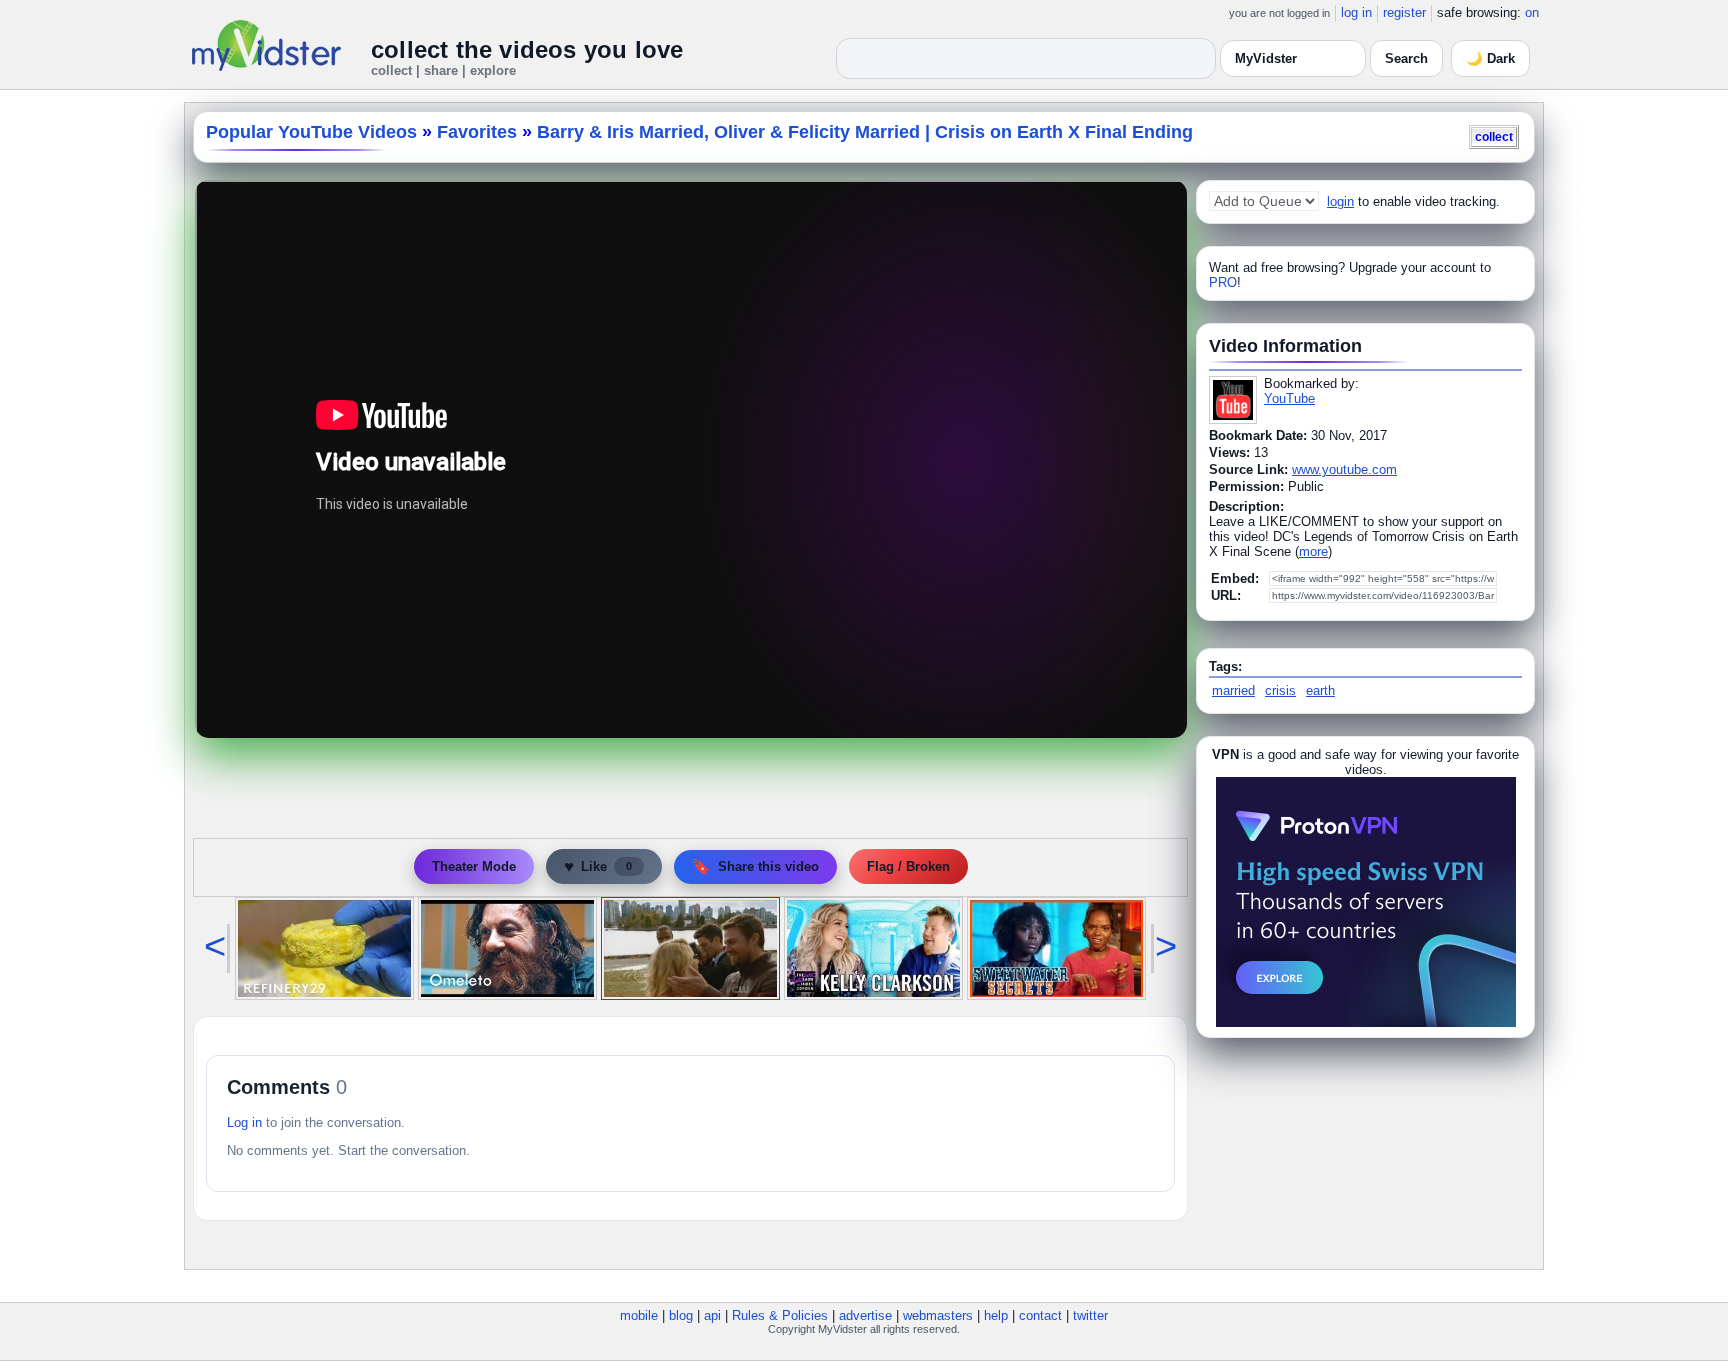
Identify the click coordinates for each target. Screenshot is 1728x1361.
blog (681, 1315)
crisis (1280, 690)
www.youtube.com (1344, 469)
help (996, 1315)
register (1404, 12)
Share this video (755, 866)
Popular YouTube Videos (311, 132)
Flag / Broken (908, 866)
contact (1040, 1315)
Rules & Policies (780, 1315)
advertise (865, 1315)
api (712, 1315)
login (1340, 201)
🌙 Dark (1490, 58)
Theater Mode (474, 866)
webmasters (938, 1315)
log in (1356, 12)
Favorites (477, 132)
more (1313, 551)
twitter (1090, 1315)
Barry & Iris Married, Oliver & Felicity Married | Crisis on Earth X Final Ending (865, 132)
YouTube (1289, 398)
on (1532, 12)
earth (1320, 690)
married (1233, 690)
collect (1494, 136)
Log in (244, 1122)
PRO (1223, 282)
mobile (639, 1315)
